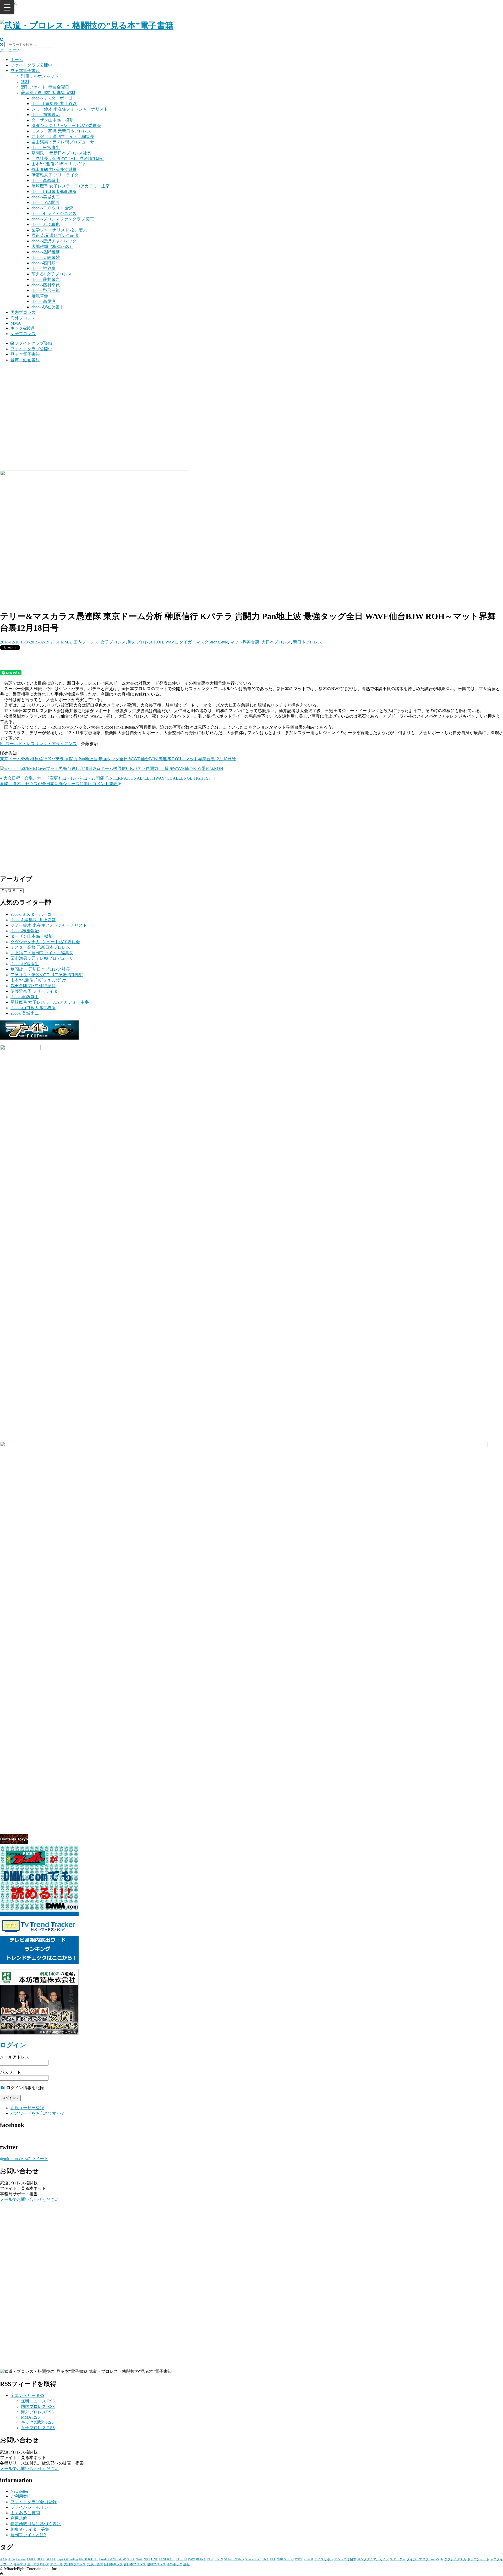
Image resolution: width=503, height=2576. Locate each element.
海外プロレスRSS (37, 2412)
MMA (16, 323)
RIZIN (219, 2559)
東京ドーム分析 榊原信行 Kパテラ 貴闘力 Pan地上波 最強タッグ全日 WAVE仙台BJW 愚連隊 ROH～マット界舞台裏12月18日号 (118, 759)
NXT (147, 2559)
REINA (201, 2559)
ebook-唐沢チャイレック (54, 241)
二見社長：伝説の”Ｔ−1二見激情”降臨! (68, 159)
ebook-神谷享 (43, 268)
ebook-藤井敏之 (46, 279)
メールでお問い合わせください (29, 2199)
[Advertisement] (251, 404)
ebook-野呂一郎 (46, 290)
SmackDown (253, 2559)
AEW (12, 2559)
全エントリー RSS (27, 2395)
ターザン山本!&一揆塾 (53, 120)
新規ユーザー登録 (27, 2108)
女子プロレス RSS (38, 2428)
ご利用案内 (21, 2496)
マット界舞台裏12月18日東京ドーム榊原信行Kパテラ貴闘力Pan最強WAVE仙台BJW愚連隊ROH (135, 768)
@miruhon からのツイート (24, 2159)
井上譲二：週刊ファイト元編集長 (63, 137)
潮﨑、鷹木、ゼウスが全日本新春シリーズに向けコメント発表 (59, 784)
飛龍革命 (40, 296)
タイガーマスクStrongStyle (204, 642)
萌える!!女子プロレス (52, 274)
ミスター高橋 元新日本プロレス (61, 131)
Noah (139, 2559)
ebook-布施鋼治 (46, 115)
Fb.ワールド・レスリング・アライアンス (38, 744)
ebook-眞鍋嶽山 (46, 181)
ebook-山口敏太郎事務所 (54, 191)
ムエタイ (497, 2559)
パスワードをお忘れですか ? (37, 2113)
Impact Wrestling (67, 2559)
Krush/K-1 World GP (112, 2559)
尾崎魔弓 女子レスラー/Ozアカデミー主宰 (71, 186)
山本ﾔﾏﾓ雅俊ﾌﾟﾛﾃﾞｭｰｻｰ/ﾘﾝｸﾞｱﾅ (59, 164)
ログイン (13, 2045)
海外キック (174, 2564)
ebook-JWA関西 (45, 202)
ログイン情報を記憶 (25, 2088)
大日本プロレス (276, 642)
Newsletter (19, 2491)
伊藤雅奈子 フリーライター (57, 175)
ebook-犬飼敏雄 (46, 257)
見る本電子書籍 (25, 71)
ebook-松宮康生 (46, 148)
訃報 (187, 2564)
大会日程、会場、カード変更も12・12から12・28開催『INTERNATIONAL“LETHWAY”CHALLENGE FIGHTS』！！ (112, 778)
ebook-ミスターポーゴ (52, 98)
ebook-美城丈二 (46, 197)
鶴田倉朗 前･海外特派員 (54, 170)
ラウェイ (6, 2564)
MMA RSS (30, 2417)
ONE (154, 2559)
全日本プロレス (38, 2564)
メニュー (9, 50)
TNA (266, 2559)
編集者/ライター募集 (30, 2529)
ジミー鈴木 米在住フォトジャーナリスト (70, 109)
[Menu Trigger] (7, 7)
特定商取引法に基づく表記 (36, 2524)
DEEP (41, 2559)
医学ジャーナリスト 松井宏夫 (59, 230)
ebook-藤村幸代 (46, 285)
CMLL (31, 2559)
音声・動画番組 (25, 360)
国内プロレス (23, 312)
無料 (25, 82)
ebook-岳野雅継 (46, 252)
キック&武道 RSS (37, 2422)
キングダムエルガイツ (373, 2559)
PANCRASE (167, 2559)
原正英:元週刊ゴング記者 (55, 235)
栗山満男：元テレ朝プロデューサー (65, 142)
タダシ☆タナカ (455, 2559)
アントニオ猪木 (345, 2559)
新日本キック (113, 2564)
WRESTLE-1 (286, 2559)
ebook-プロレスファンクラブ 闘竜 (63, 219)
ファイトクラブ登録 (33, 343)
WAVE (171, 642)
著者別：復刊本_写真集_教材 (48, 93)
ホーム (17, 60)
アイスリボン (324, 2559)
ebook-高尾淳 (43, 301)
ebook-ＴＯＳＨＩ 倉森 (52, 208)
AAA (4, 2559)
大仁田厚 (57, 2564)
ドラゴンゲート (478, 2559)
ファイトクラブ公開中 (31, 65)
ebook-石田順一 (46, 263)
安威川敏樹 (95, 2564)
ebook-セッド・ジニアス (54, 213)
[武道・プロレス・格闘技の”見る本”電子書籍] (87, 25)
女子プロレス (23, 334)
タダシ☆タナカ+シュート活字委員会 (66, 126)
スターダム (398, 2559)
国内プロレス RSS (38, 2406)
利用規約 (19, 2518)
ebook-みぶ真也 (46, 224)
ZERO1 (308, 2559)
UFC (273, 2559)
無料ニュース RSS (38, 2401)
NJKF (131, 2559)
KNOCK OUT (88, 2559)
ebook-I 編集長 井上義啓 (54, 104)
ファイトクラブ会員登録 (34, 2502)
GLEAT (51, 2559)
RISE (210, 2559)
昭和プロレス (156, 2564)
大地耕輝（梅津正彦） (52, 246)
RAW (191, 2559)
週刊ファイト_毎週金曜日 (45, 87)
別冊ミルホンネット (40, 76)
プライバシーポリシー (31, 2507)
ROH (159, 642)
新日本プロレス (308, 642)
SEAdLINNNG (234, 2559)
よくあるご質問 (25, 2513)
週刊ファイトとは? (28, 2535)
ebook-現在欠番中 (48, 307)
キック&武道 (23, 328)
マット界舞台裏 (245, 642)
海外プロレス (23, 318)
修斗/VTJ (20, 2564)
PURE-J (182, 2559)
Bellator (21, 2559)
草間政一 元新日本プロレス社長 (61, 153)
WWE (299, 2559)
